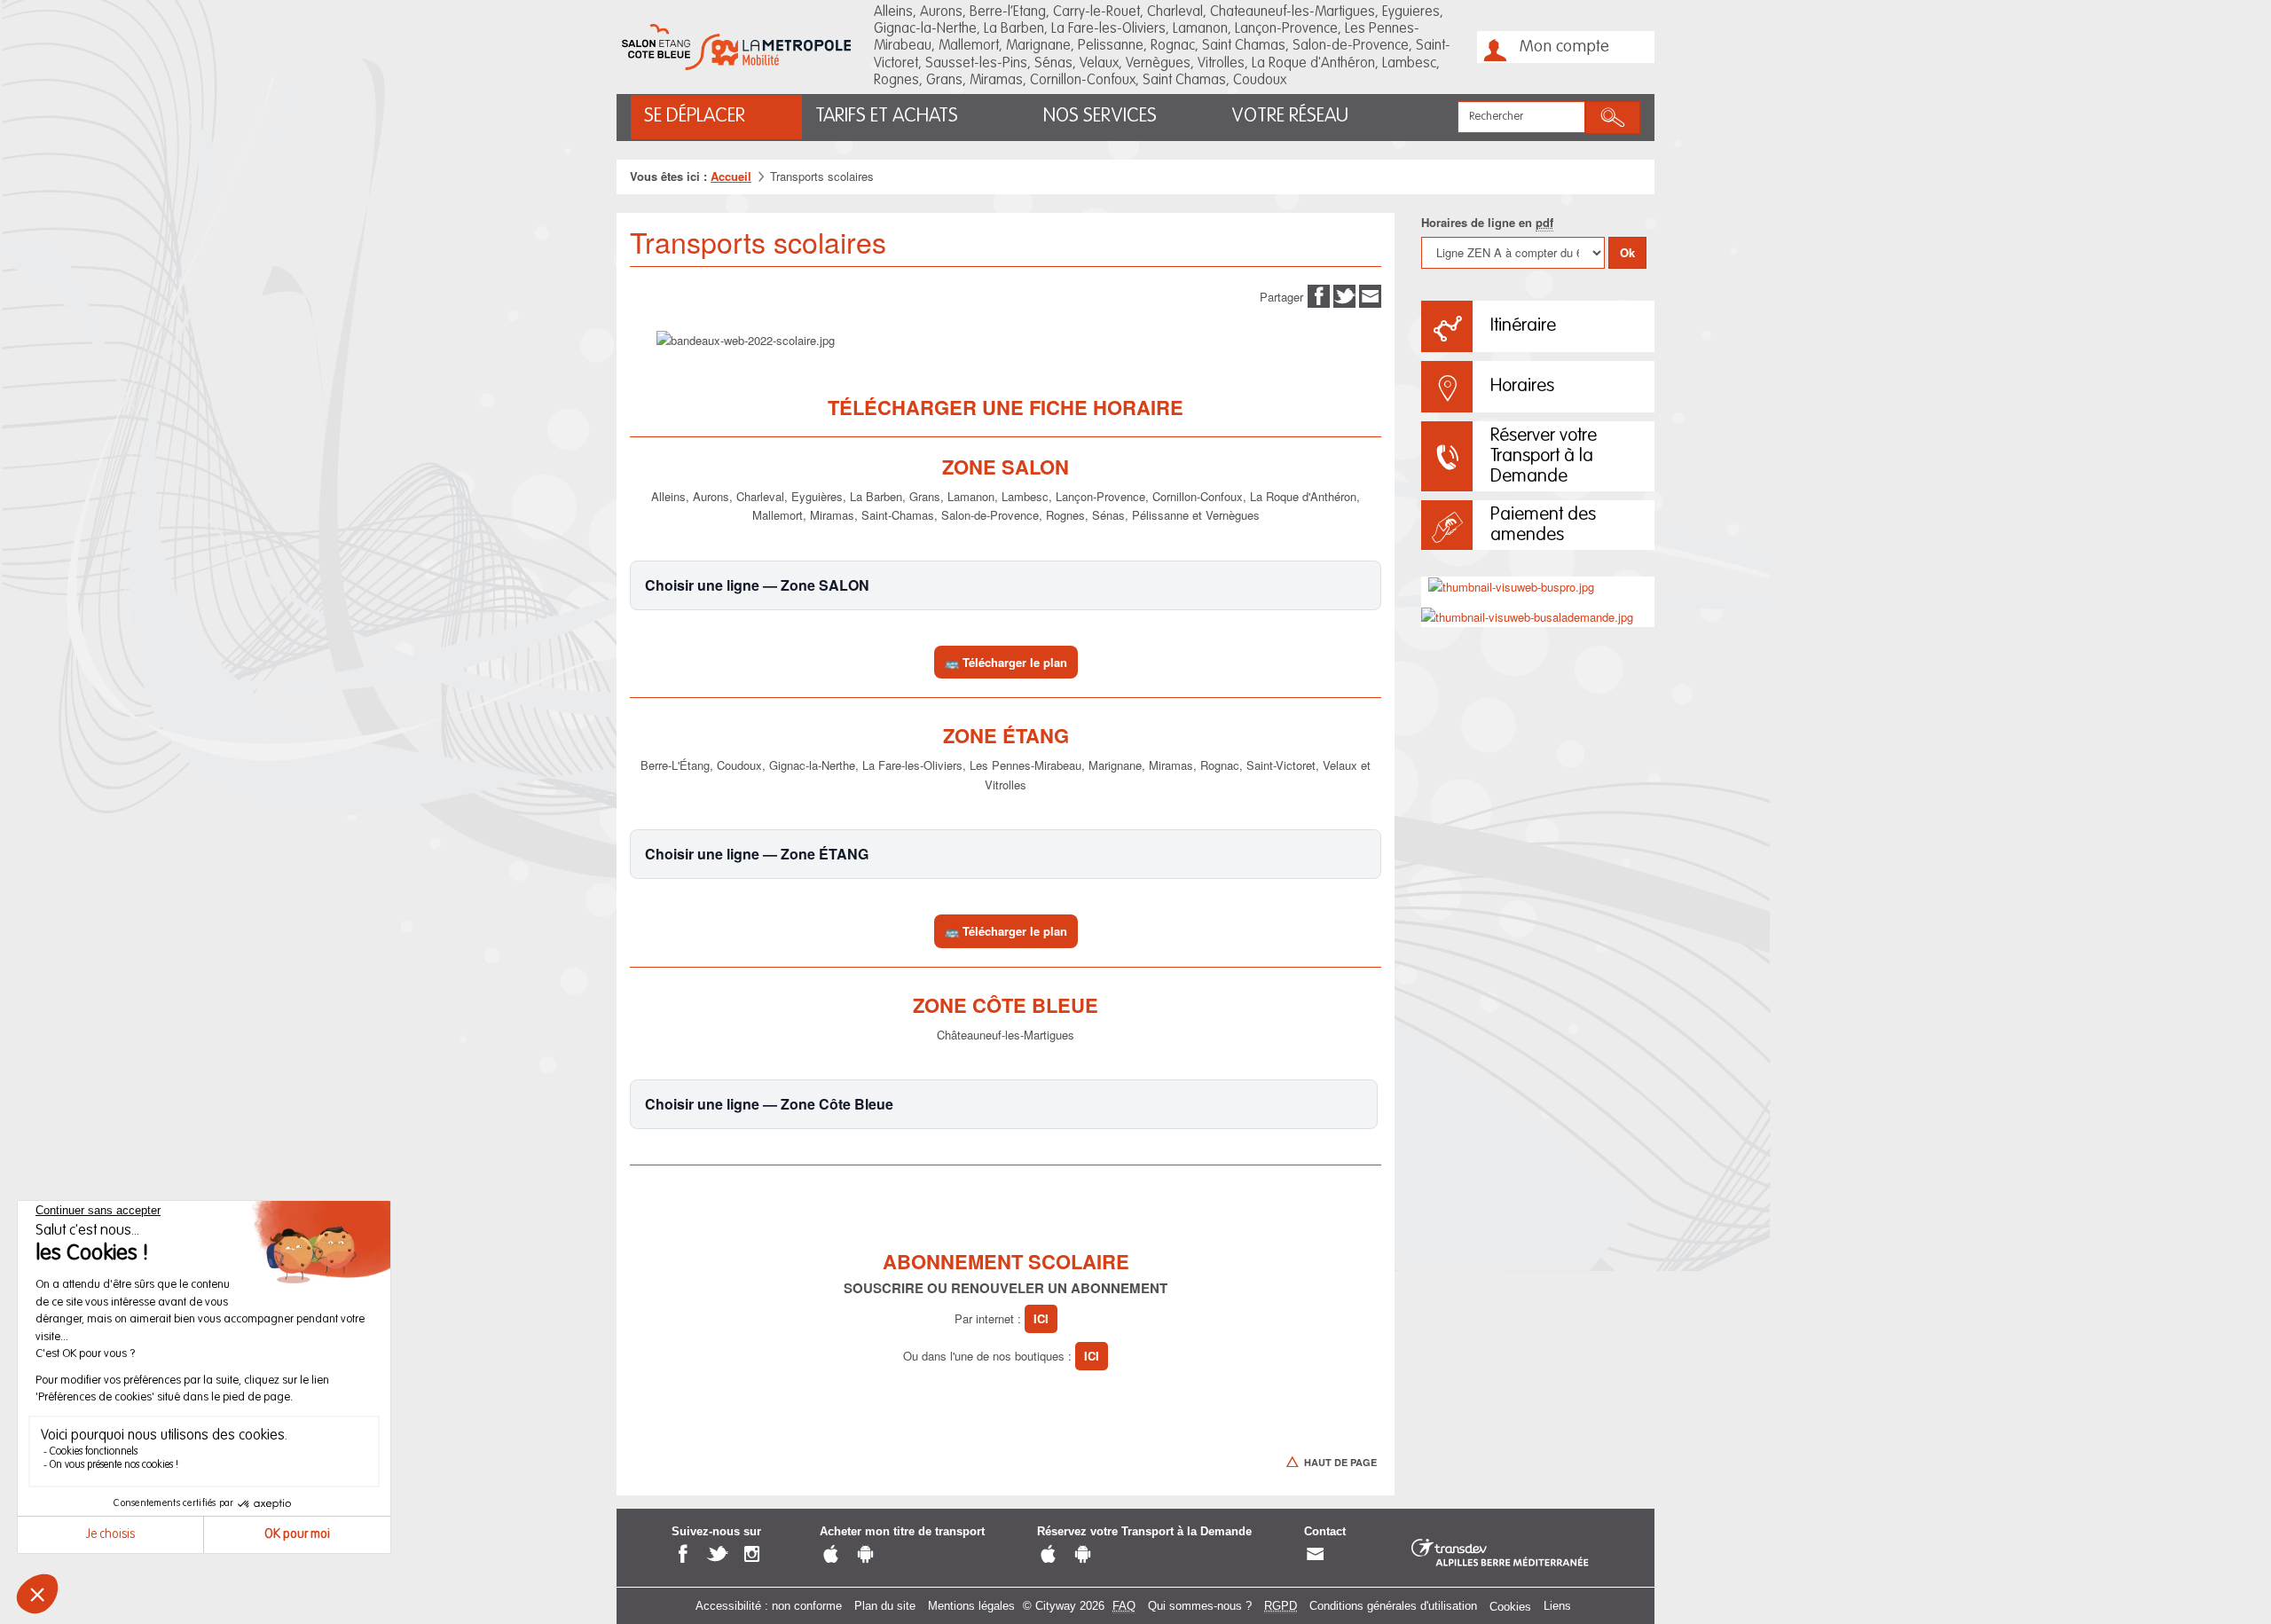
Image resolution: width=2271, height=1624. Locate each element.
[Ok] (1613, 118)
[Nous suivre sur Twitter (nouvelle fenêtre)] (717, 1554)
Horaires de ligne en (1487, 222)
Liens (1557, 1606)
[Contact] (1315, 1554)
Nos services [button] (1100, 116)
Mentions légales (971, 1606)
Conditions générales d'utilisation (1393, 1606)
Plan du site (885, 1606)
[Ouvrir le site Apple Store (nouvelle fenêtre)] (831, 1554)
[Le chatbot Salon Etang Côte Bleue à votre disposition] (2194, 1559)
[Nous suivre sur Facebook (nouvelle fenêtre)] (683, 1554)
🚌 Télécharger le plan (1006, 662)
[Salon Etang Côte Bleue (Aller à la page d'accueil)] (736, 47)
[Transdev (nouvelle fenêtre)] (1500, 1553)
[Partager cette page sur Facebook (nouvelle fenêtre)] (1319, 295)
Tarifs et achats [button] (887, 116)
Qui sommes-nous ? (1200, 1606)
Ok (1627, 252)
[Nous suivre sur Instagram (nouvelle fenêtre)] (752, 1554)
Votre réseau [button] (1290, 116)
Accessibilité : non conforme (769, 1606)
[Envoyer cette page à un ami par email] (1370, 295)
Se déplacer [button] (695, 116)
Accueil (731, 176)
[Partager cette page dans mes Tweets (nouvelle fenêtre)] (1344, 295)
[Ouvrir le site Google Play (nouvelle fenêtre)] (865, 1554)
